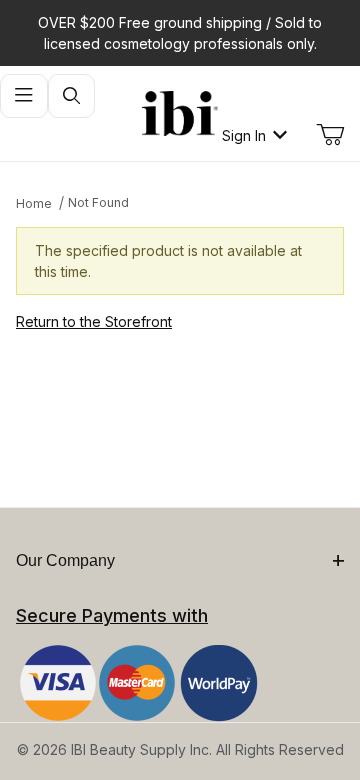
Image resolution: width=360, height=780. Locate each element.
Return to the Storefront (94, 321)
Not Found (98, 202)
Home (34, 203)
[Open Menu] (24, 96)
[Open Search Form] (71, 96)
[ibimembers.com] (180, 113)
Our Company (65, 560)
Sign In (244, 135)
